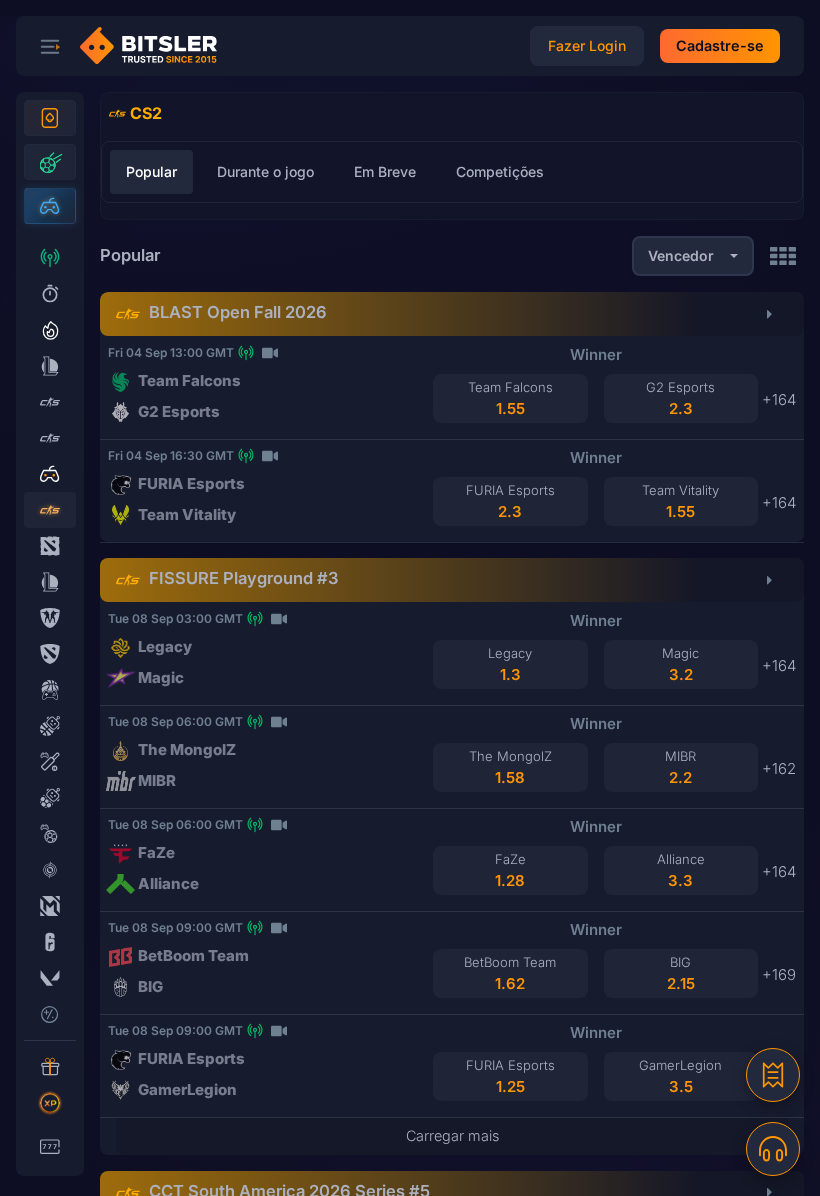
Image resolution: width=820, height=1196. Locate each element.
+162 (779, 768)
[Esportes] (50, 162)
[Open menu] (50, 46)
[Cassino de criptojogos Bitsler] (156, 46)
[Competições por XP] (50, 1103)
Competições (500, 171)
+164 (779, 399)
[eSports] (50, 206)
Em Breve (385, 171)
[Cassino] (50, 118)
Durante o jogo (265, 171)
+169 (779, 974)
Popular (151, 171)
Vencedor (681, 255)
